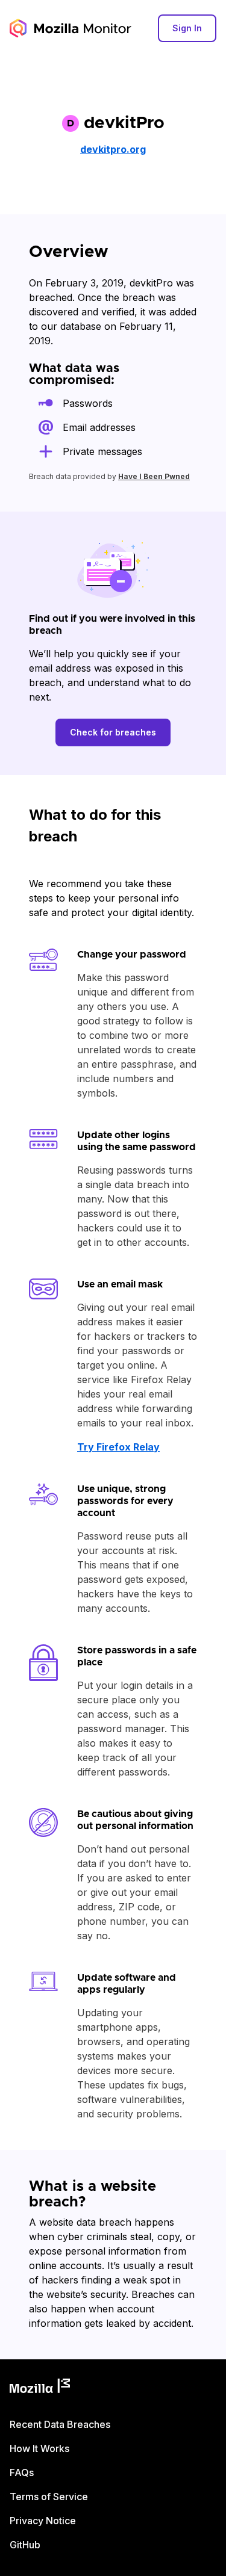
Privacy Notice (43, 2521)
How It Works (39, 2448)
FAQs (22, 2472)
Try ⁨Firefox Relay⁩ (118, 1447)
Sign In (187, 28)
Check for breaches (113, 732)
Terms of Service (49, 2497)
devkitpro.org (113, 149)
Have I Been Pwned (154, 476)
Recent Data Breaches (60, 2424)
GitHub (25, 2545)
